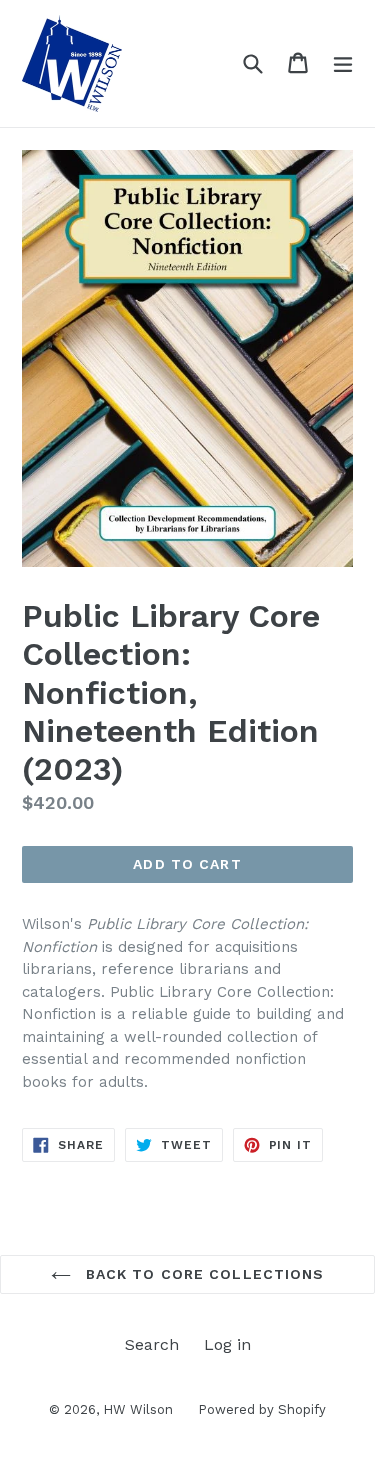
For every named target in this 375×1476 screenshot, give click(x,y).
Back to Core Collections (203, 1274)
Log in (227, 1344)
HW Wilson (138, 1409)
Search (152, 1344)
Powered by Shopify (262, 1409)
